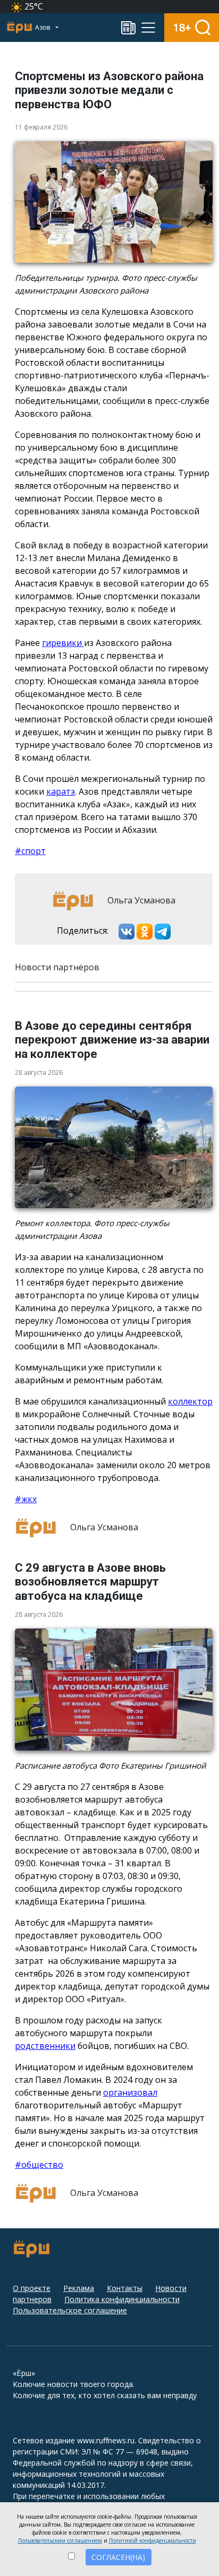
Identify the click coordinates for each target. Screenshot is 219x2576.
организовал (130, 2092)
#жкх (26, 1499)
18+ (182, 27)
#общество (39, 2165)
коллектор (190, 1401)
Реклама (79, 2288)
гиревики (63, 643)
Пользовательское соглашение (70, 2310)
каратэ (61, 791)
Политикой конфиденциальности (153, 2540)
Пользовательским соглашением (60, 2540)
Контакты (125, 2288)
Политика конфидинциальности (122, 2299)
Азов (43, 27)
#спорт (30, 851)
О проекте (32, 2288)
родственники (45, 2046)
